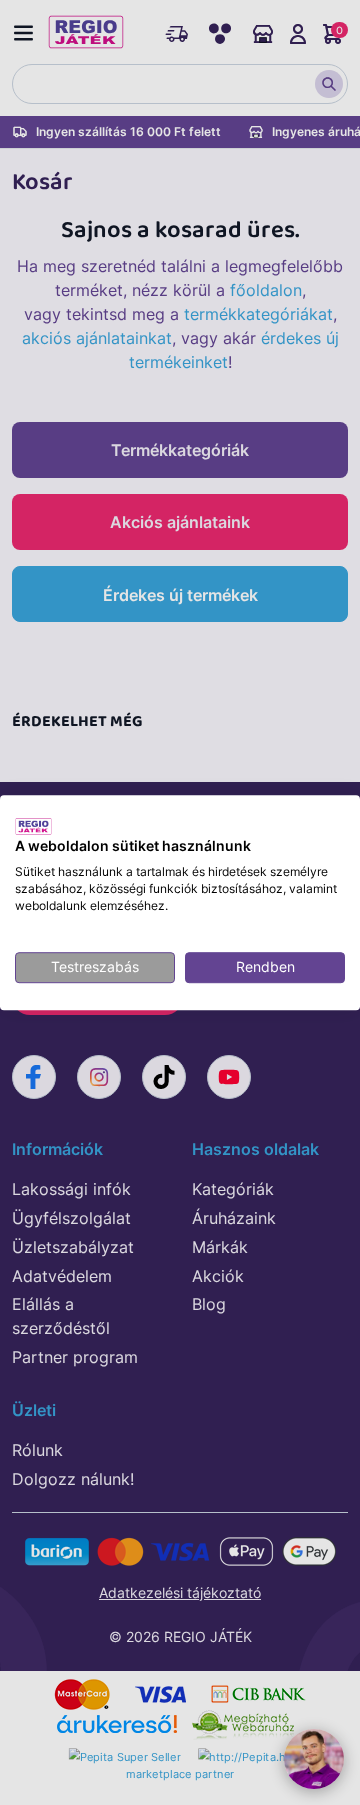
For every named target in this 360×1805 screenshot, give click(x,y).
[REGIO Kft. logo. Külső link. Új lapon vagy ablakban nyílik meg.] (33, 826)
